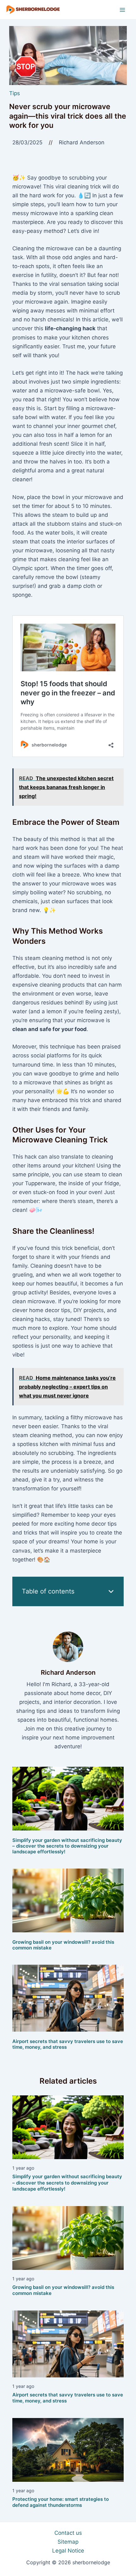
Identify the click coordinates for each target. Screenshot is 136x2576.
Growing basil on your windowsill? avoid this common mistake (63, 1945)
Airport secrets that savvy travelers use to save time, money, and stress (68, 2044)
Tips (15, 93)
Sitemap (68, 2542)
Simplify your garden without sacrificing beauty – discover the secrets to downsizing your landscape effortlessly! (67, 1846)
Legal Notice (68, 2551)
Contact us (68, 2533)
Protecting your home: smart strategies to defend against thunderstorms (61, 2502)
